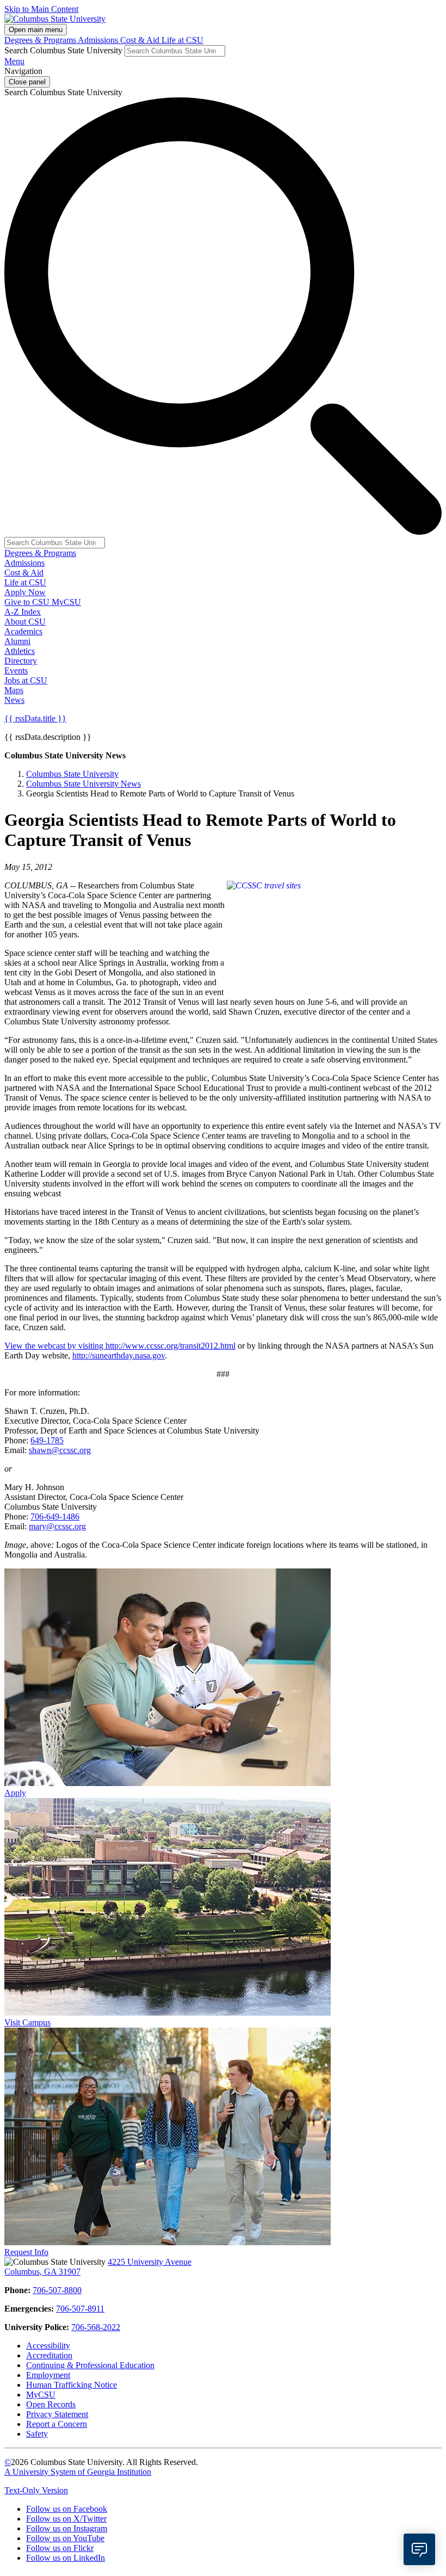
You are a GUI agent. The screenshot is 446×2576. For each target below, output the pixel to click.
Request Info (26, 2252)
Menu (14, 61)
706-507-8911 (80, 2309)
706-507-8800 (57, 2290)
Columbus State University (72, 774)
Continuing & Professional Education (90, 2365)
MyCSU (66, 602)
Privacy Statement (57, 2414)
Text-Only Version (36, 2490)
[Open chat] (419, 2549)
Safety (37, 2434)
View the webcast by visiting (55, 1346)
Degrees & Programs (41, 40)
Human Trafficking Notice (72, 2385)
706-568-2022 (96, 2327)
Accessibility (48, 2346)
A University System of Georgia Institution (78, 2472)
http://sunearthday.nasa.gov (119, 1355)
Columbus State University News (83, 784)
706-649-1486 (55, 1516)
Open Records (51, 2404)
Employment (48, 2375)
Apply (15, 1793)
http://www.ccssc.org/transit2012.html (171, 1346)
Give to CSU (28, 602)
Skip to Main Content (41, 9)
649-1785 (47, 1440)
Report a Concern (57, 2424)
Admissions (99, 40)
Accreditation (49, 2355)
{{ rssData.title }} (35, 718)
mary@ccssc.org (57, 1526)
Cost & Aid (141, 40)
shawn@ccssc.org (60, 1450)
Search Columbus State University (63, 50)
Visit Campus (27, 2022)
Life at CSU (182, 40)
